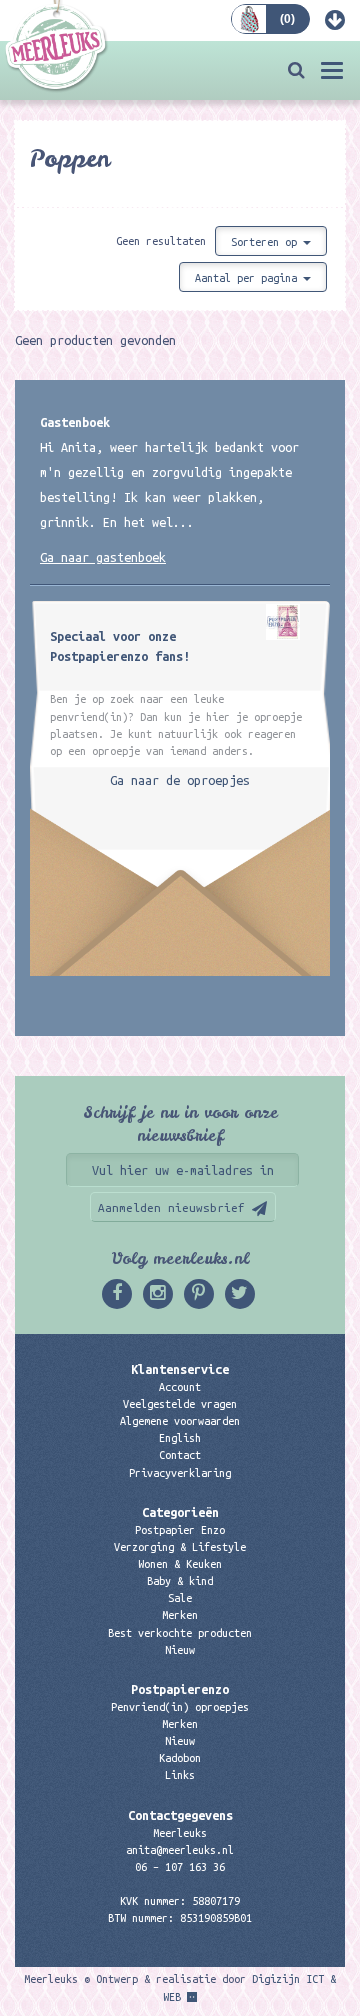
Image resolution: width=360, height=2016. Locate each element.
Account (180, 1387)
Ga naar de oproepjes (180, 780)
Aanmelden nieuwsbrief (171, 1207)
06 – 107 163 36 (180, 1867)
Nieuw (180, 1650)
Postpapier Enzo (180, 1530)
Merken (180, 1615)
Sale (180, 1598)
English (180, 1438)
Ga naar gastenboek (103, 557)
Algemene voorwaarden (180, 1421)
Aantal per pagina (249, 278)
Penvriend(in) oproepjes (180, 1707)
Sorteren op (267, 242)
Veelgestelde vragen (180, 1404)
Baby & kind (180, 1581)
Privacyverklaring (180, 1473)
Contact (180, 1455)
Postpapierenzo (180, 1689)
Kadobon (180, 1758)
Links (180, 1775)
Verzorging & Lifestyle (180, 1547)
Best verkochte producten (180, 1633)
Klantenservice (180, 1369)
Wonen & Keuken (180, 1564)
